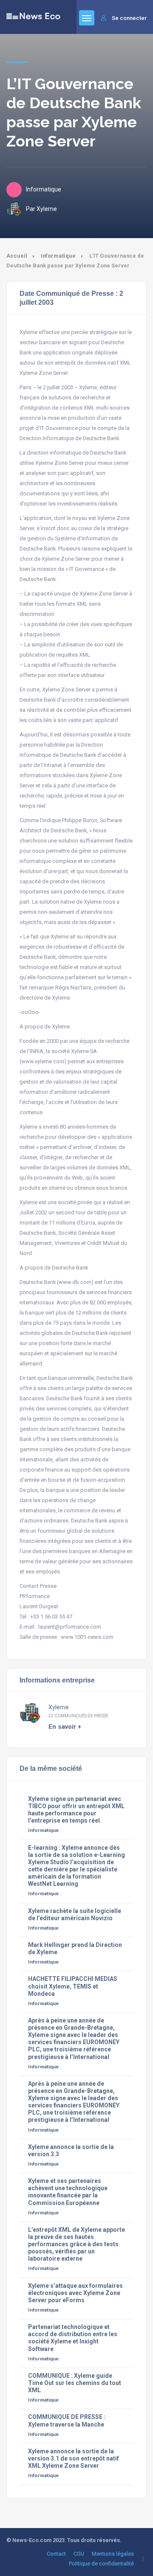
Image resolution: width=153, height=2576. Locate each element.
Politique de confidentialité (101, 2563)
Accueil (17, 256)
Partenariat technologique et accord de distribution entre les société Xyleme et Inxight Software (73, 2338)
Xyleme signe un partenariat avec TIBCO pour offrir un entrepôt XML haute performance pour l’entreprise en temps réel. (76, 1810)
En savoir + (65, 1727)
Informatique (58, 256)
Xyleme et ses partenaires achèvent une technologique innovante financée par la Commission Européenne (68, 2192)
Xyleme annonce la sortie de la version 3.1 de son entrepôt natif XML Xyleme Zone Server (74, 2458)
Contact (56, 2554)
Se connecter (129, 18)
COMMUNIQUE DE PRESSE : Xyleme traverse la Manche (67, 2420)
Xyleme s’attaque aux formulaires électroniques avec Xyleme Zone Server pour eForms (75, 2293)
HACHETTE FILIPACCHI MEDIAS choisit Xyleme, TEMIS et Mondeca (73, 1986)
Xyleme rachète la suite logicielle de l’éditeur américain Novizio (75, 1914)
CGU (79, 2554)
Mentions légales (113, 2554)
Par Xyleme (41, 209)
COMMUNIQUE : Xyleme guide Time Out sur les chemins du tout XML (75, 2383)
